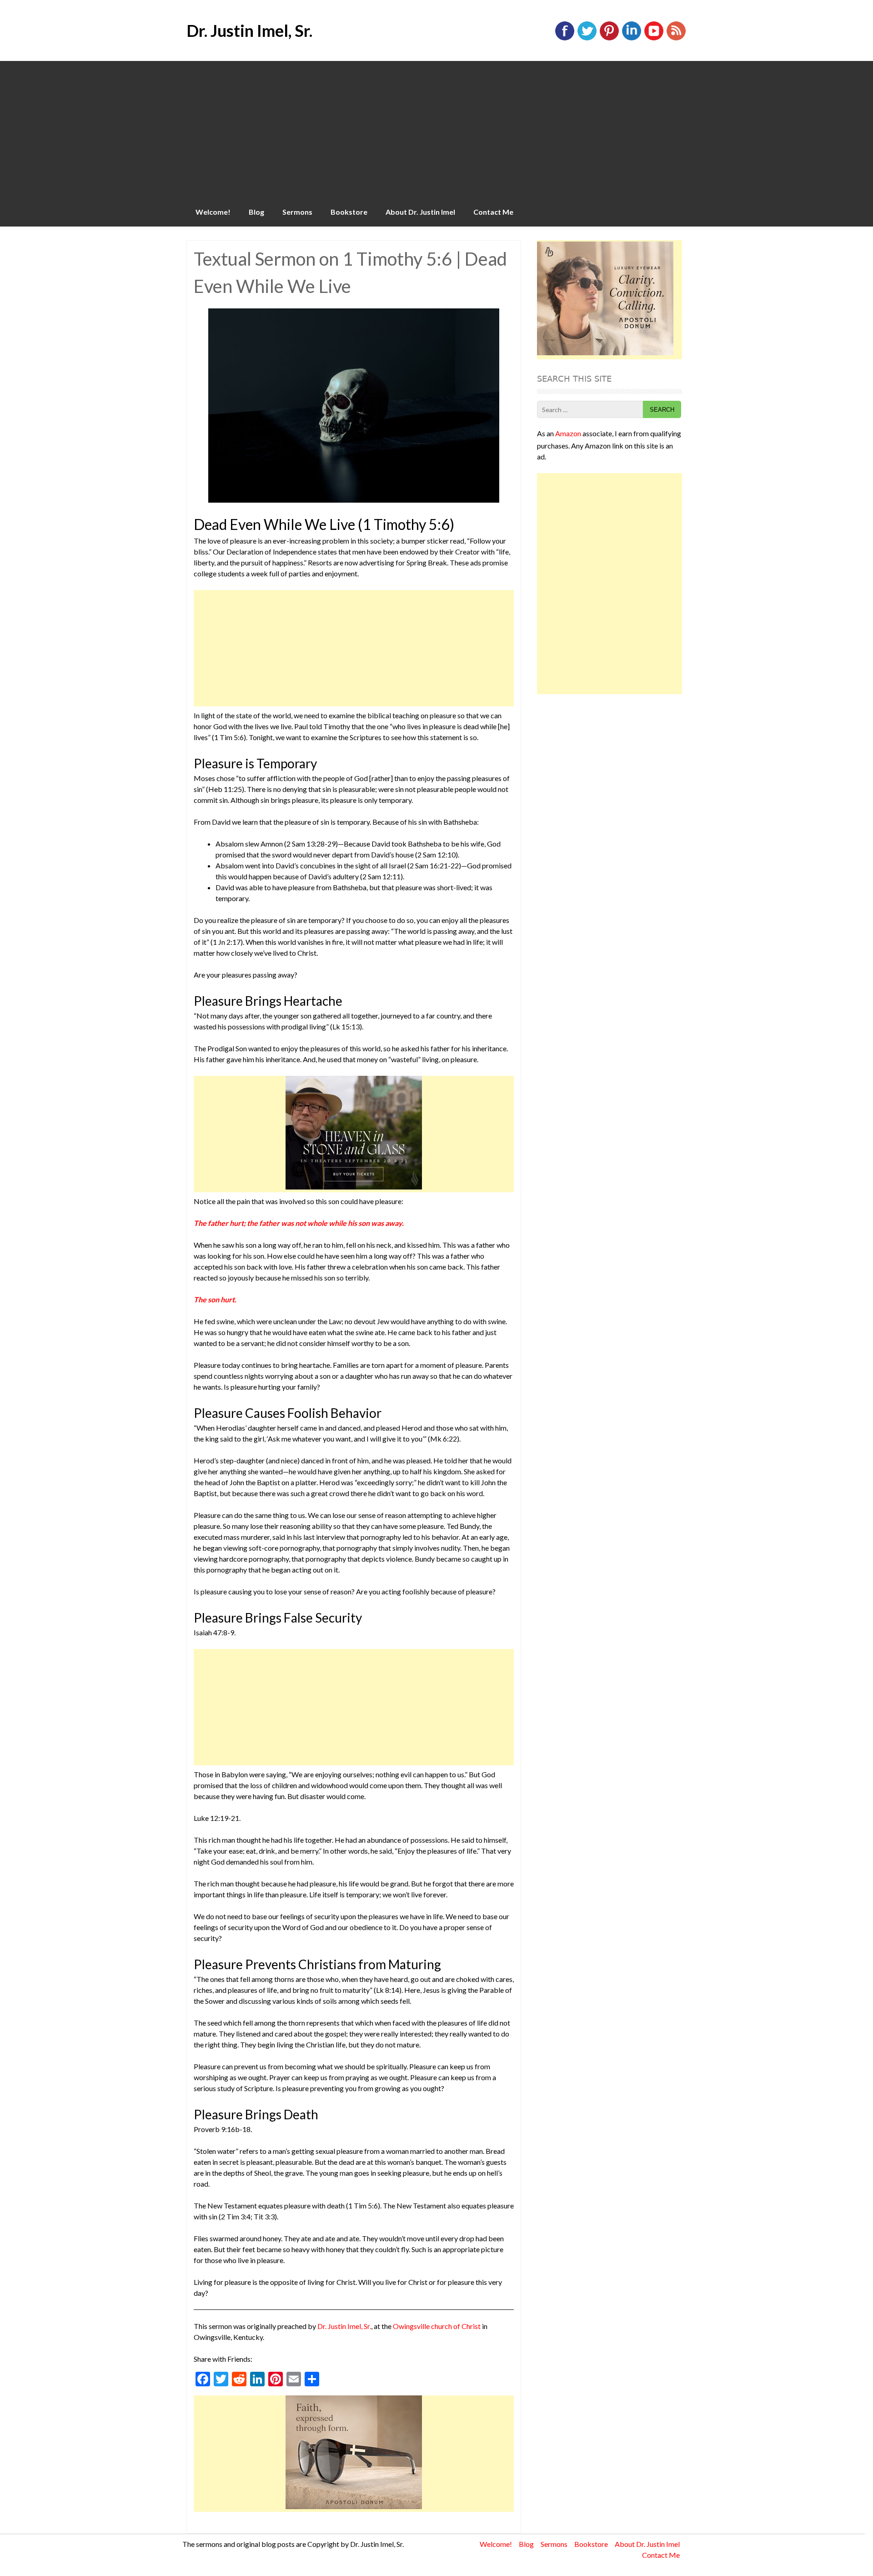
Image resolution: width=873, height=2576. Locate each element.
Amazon (568, 433)
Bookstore (349, 212)
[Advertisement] (436, 129)
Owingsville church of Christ (437, 2326)
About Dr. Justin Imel (420, 212)
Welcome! (213, 212)
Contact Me (493, 212)
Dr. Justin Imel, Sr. (249, 30)
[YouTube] (654, 38)
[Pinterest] (609, 38)
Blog (256, 212)
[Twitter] (587, 38)
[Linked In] (632, 38)
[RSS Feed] (676, 38)
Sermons (297, 212)
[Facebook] (565, 38)
